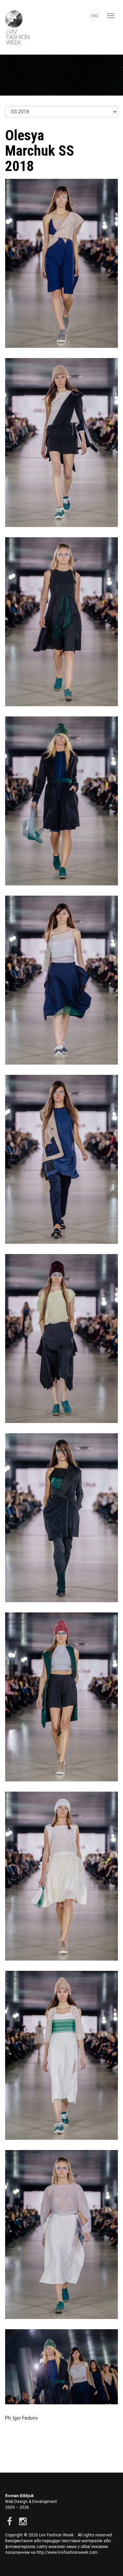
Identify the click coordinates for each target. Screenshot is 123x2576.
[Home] (15, 27)
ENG (95, 16)
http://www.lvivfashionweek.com (67, 2552)
